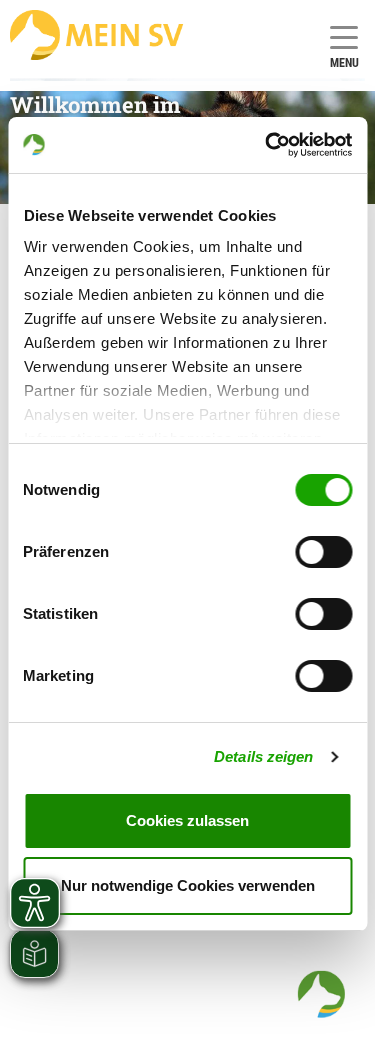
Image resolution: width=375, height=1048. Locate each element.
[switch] (323, 552)
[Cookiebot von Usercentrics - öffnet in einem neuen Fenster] (267, 145)
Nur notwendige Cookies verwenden (188, 885)
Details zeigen (263, 756)
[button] (321, 994)
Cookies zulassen (187, 820)
